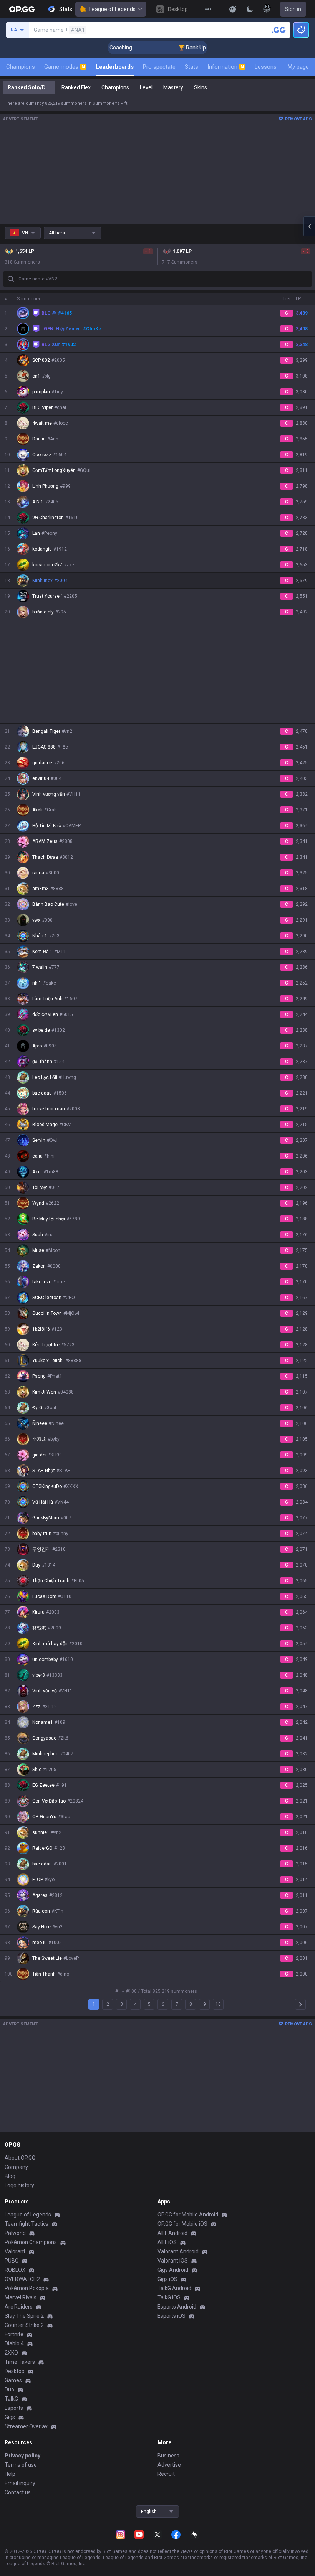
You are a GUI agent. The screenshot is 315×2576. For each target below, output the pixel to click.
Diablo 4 (14, 2343)
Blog (10, 2176)
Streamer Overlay (26, 2426)
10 (218, 2004)
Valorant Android (178, 2251)
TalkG (11, 2399)
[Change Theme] (250, 9)
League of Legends (112, 9)
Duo (9, 2390)
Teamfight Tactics (27, 2224)
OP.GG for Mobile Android (188, 2215)
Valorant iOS (173, 2261)
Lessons (266, 67)
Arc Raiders (19, 2307)
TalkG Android (174, 2288)
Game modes (65, 67)
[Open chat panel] (309, 226)
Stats (191, 67)
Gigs (10, 2417)
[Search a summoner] (279, 30)
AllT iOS (167, 2242)
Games (13, 2380)
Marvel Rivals (21, 2297)
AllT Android (172, 2233)
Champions (21, 67)
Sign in (293, 9)
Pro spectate (159, 67)
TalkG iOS (169, 2297)
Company (16, 2167)
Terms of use (21, 2465)
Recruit (166, 2474)
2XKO (11, 2353)
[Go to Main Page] (22, 9)
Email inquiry (20, 2483)
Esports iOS (172, 2316)
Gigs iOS (167, 2279)
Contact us (18, 2492)
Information (226, 67)
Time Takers (20, 2362)
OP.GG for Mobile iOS (182, 2224)
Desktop (15, 2371)
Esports (14, 2408)
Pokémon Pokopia (27, 2288)
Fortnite (14, 2334)
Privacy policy (22, 2456)
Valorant (15, 2251)
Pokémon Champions (31, 2242)
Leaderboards (115, 67)
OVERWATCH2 (22, 2279)
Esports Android (177, 2307)
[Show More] (233, 9)
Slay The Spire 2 (24, 2316)
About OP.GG (20, 2158)
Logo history (19, 2185)
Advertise (169, 2465)
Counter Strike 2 (24, 2325)
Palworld (15, 2233)
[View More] (208, 9)
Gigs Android (173, 2270)
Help (10, 2474)
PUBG (12, 2261)
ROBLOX (15, 2270)
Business (168, 2456)
